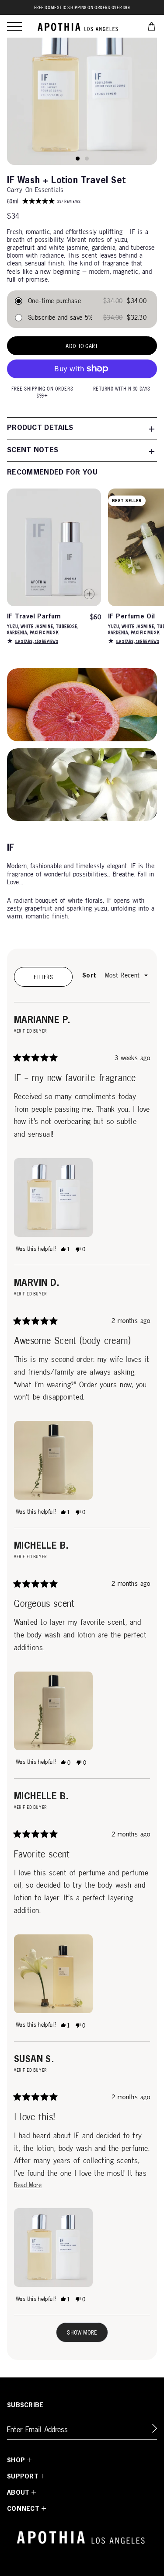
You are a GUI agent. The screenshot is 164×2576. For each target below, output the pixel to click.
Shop (16, 2461)
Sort (90, 976)
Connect (23, 2509)
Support (23, 2477)
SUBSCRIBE (25, 2405)
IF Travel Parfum (34, 617)
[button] (14, 26)
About (18, 2493)
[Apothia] (79, 26)
